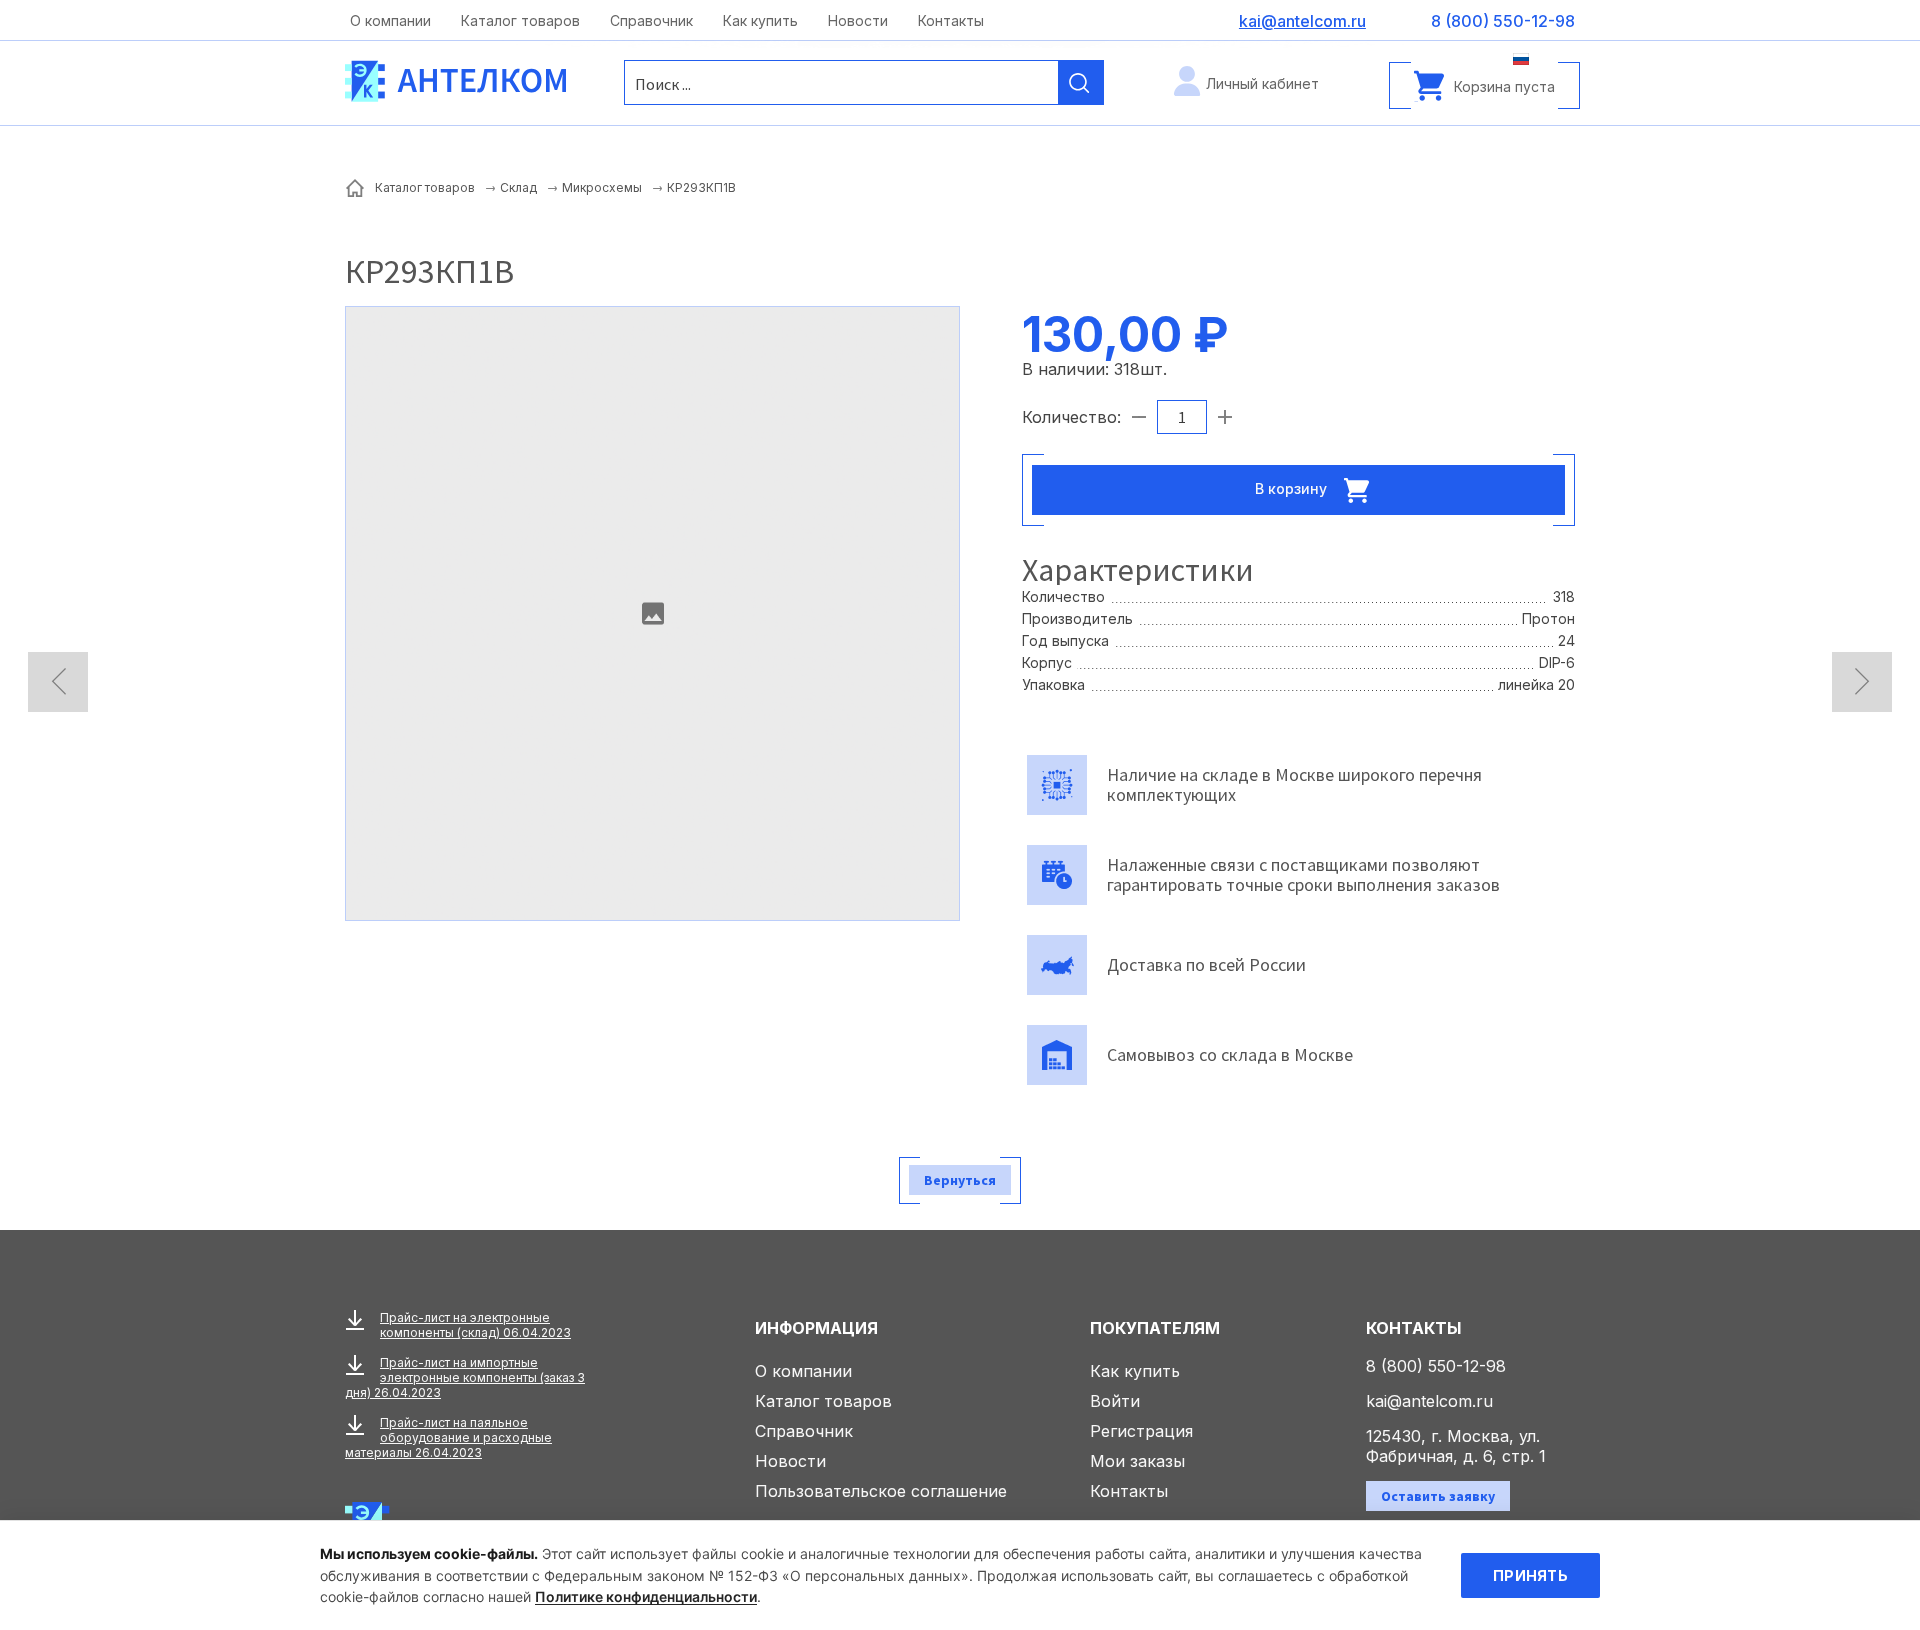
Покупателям (1155, 1328)
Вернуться (960, 1180)
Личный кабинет (1262, 83)
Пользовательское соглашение (881, 1491)
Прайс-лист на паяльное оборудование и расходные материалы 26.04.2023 (448, 1437)
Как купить (760, 20)
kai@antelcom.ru (1429, 1401)
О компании (390, 20)
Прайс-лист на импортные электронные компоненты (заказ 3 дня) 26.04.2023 (465, 1377)
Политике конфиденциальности (646, 1596)
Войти (1115, 1401)
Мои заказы (1137, 1461)
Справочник (651, 20)
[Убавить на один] (1139, 417)
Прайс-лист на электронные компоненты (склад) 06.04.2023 (475, 1325)
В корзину (1293, 487)
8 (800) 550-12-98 (1436, 1366)
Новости (858, 20)
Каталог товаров (520, 20)
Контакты (951, 20)
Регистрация (1141, 1431)
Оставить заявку (1438, 1496)
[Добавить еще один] (1225, 417)
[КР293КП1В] (652, 613)
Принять (1530, 1575)
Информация (816, 1328)
